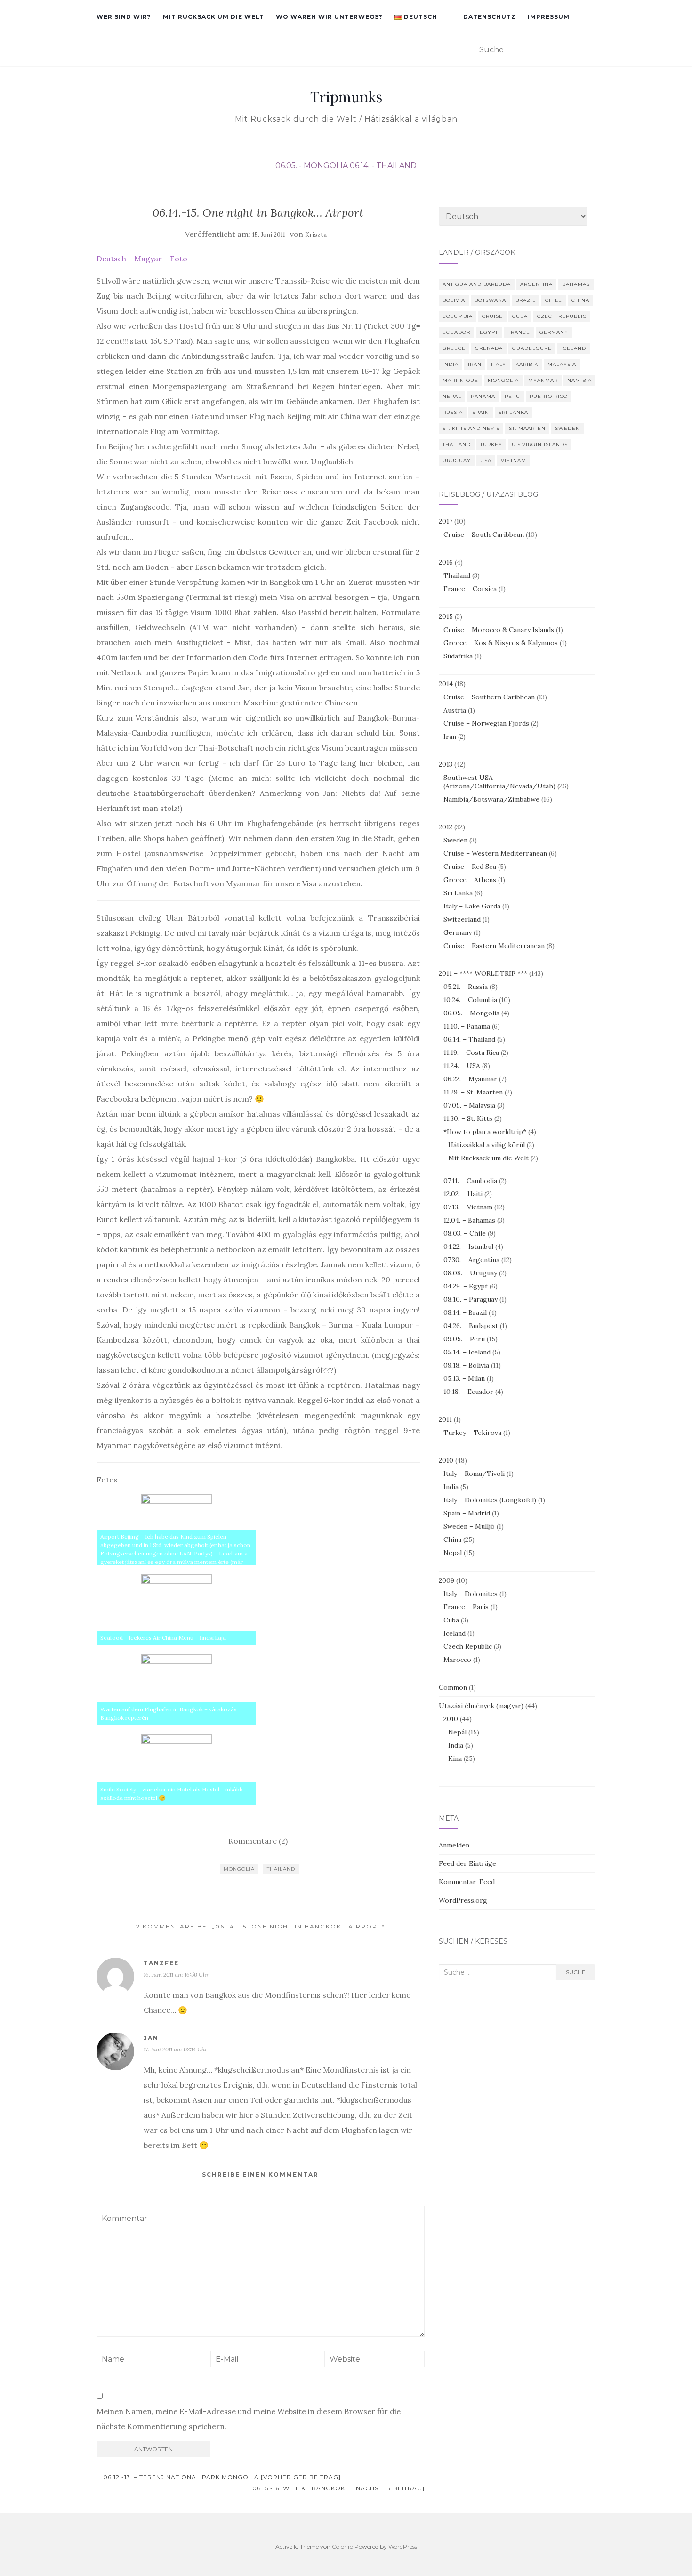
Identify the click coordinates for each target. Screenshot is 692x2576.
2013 (446, 764)
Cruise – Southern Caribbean (489, 697)
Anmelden (454, 1845)
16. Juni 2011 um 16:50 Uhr (176, 1974)
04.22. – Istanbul (468, 1247)
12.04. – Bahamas (469, 1220)
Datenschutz (490, 17)
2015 (446, 616)
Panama (483, 396)
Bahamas (576, 284)
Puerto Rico (549, 396)
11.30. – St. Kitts (468, 1118)
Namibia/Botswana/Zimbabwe (491, 799)
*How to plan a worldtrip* (485, 1132)
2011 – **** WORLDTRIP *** (483, 973)
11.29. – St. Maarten (473, 1092)
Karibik (527, 364)
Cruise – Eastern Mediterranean (494, 946)
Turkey (491, 444)
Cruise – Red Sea (470, 867)
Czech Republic (562, 316)
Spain (481, 412)
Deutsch (111, 259)
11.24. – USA (462, 1066)
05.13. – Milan (464, 1378)
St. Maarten (527, 428)
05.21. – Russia (466, 987)
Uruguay (457, 460)
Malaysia (562, 364)
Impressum (549, 17)
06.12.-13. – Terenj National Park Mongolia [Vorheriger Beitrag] (221, 2477)
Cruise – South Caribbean (484, 535)
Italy (499, 364)
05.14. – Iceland (467, 1352)
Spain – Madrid (467, 1513)
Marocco (457, 1660)
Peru (512, 396)
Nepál (457, 1732)
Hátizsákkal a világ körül (487, 1145)
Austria (455, 710)
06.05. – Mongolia (471, 1013)
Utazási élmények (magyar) (481, 1706)
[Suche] (590, 50)
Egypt (489, 332)
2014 (446, 684)
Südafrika (458, 656)
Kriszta (316, 235)
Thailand (281, 1869)
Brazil (526, 300)
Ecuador (456, 332)
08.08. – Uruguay (470, 1273)
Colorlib (342, 2547)
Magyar (148, 259)
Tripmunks (346, 97)
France (519, 332)
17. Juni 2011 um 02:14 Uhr (175, 2049)
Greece (454, 348)
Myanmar (543, 380)
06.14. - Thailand (383, 166)
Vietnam (514, 460)
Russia (453, 412)
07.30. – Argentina (471, 1260)
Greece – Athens (470, 880)
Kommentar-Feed (467, 1882)
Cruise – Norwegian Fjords (486, 723)
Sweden (567, 428)
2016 (446, 562)
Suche (576, 1972)
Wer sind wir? (124, 17)
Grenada (489, 348)
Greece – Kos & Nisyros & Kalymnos (501, 643)
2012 (446, 827)
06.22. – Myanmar (470, 1079)
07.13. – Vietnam (468, 1207)
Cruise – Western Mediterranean (495, 853)
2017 (446, 521)
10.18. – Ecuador (468, 1392)
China (580, 300)
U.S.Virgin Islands (540, 444)
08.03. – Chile (465, 1233)
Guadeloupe (532, 348)
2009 (447, 1580)
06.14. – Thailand (469, 1039)
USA (486, 460)
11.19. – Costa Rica (471, 1053)
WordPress (403, 2547)
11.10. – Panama (467, 1026)
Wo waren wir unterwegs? (329, 17)
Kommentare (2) (258, 1841)
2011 (445, 1419)
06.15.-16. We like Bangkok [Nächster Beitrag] (338, 2488)
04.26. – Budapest (471, 1326)
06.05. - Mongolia (312, 166)
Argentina (536, 284)
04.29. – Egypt (466, 1286)
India (451, 364)
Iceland (574, 348)
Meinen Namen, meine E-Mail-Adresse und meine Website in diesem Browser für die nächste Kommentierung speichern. (249, 2419)
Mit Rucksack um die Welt (213, 17)
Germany (554, 332)
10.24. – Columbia (470, 1000)
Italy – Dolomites (471, 1594)
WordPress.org (463, 1900)
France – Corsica (470, 589)
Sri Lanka (513, 412)
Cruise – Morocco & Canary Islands (499, 630)
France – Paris (466, 1607)
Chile (554, 300)
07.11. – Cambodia (470, 1181)
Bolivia (454, 300)
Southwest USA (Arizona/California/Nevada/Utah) (499, 782)
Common (453, 1687)
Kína (455, 1758)
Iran (475, 364)
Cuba (520, 316)
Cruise (492, 316)
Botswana (490, 300)
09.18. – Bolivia (466, 1365)
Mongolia (239, 1869)
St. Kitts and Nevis (471, 428)
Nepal (452, 396)
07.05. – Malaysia (469, 1105)
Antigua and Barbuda (477, 284)
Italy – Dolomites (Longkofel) (490, 1500)
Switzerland (462, 919)
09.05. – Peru (464, 1339)
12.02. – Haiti (463, 1194)
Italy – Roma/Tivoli (474, 1474)
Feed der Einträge (467, 1863)
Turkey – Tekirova (472, 1433)
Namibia (579, 380)
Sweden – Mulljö (469, 1526)
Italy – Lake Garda (472, 906)
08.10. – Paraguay (471, 1299)
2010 (446, 1460)
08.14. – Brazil (465, 1312)
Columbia (458, 316)
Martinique (460, 380)
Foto (179, 259)
